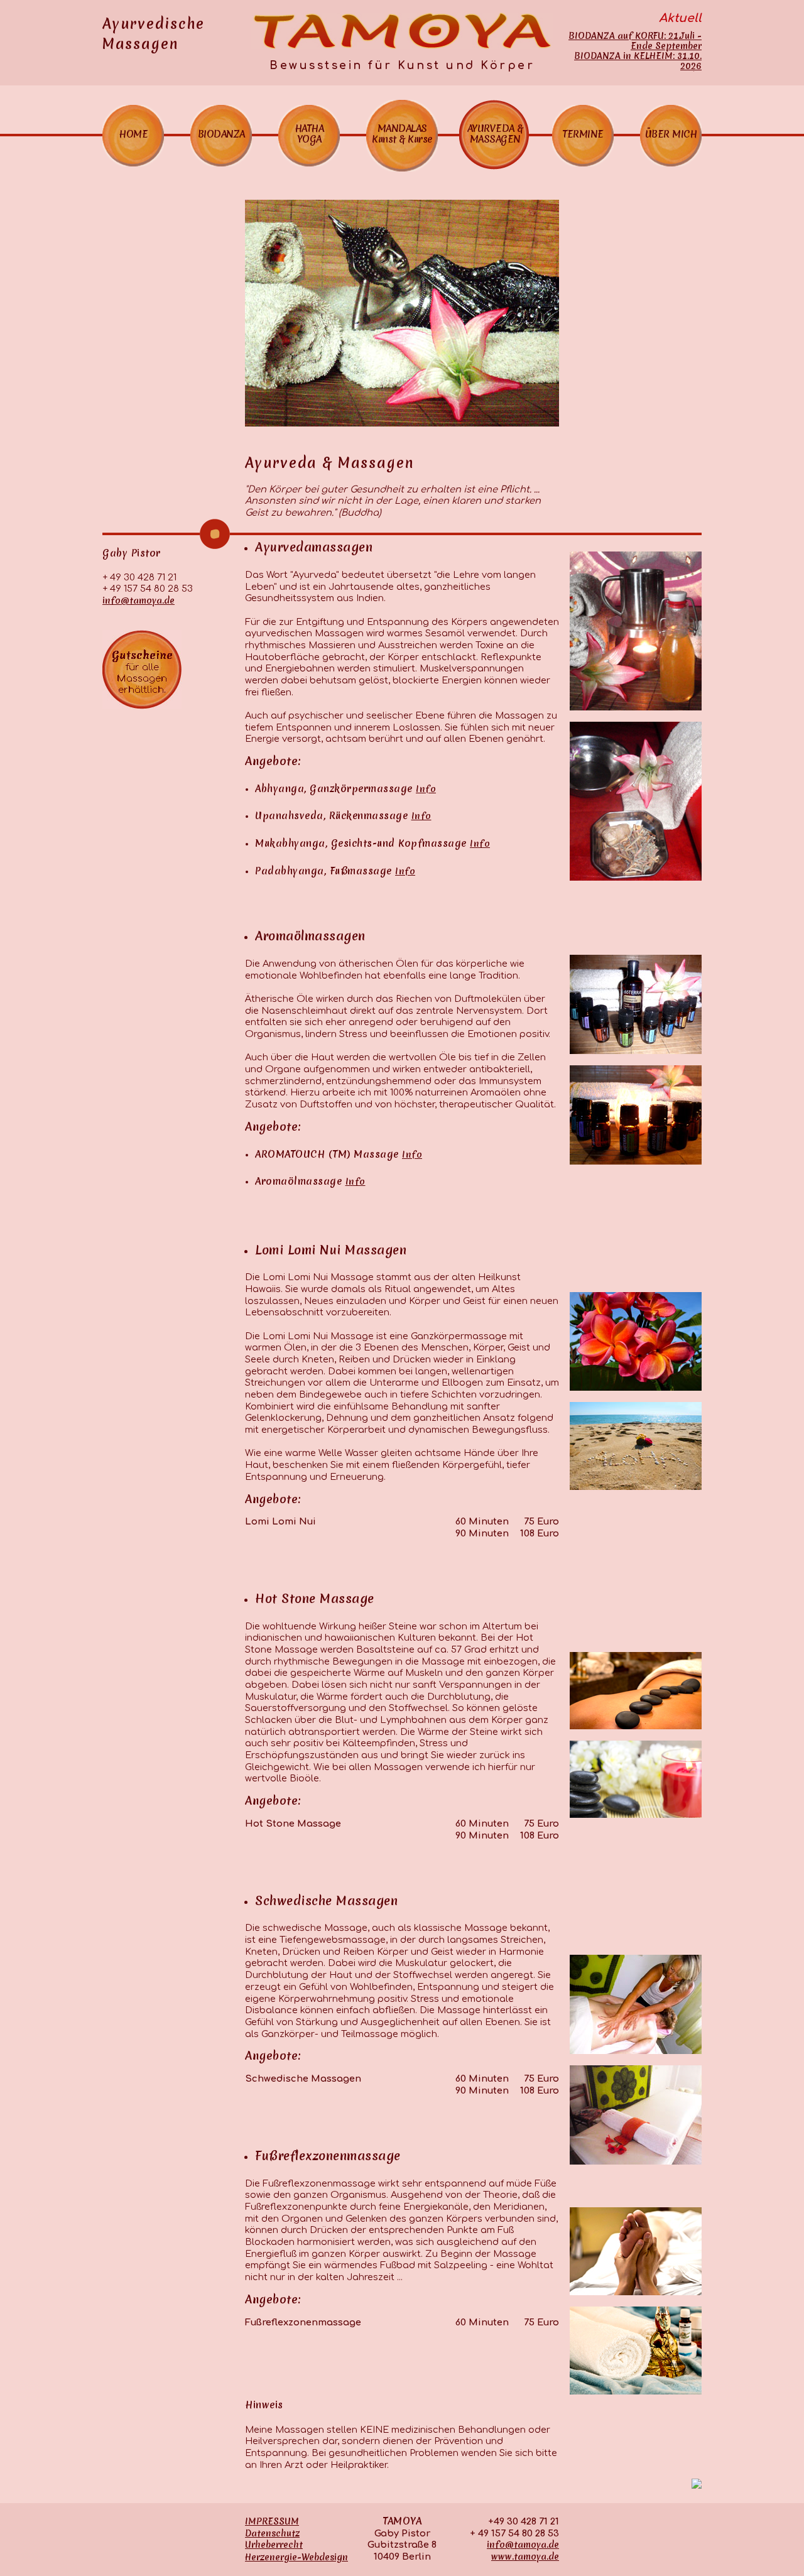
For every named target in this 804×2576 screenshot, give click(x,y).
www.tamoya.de (525, 2557)
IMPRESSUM (272, 2521)
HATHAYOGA (309, 134)
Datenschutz (272, 2533)
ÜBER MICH (671, 134)
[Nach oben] (697, 2486)
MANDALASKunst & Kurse (402, 134)
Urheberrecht (274, 2545)
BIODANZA (221, 134)
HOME (133, 134)
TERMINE (583, 134)
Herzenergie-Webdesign (296, 2557)
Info (426, 789)
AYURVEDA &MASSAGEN (495, 134)
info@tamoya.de (139, 601)
